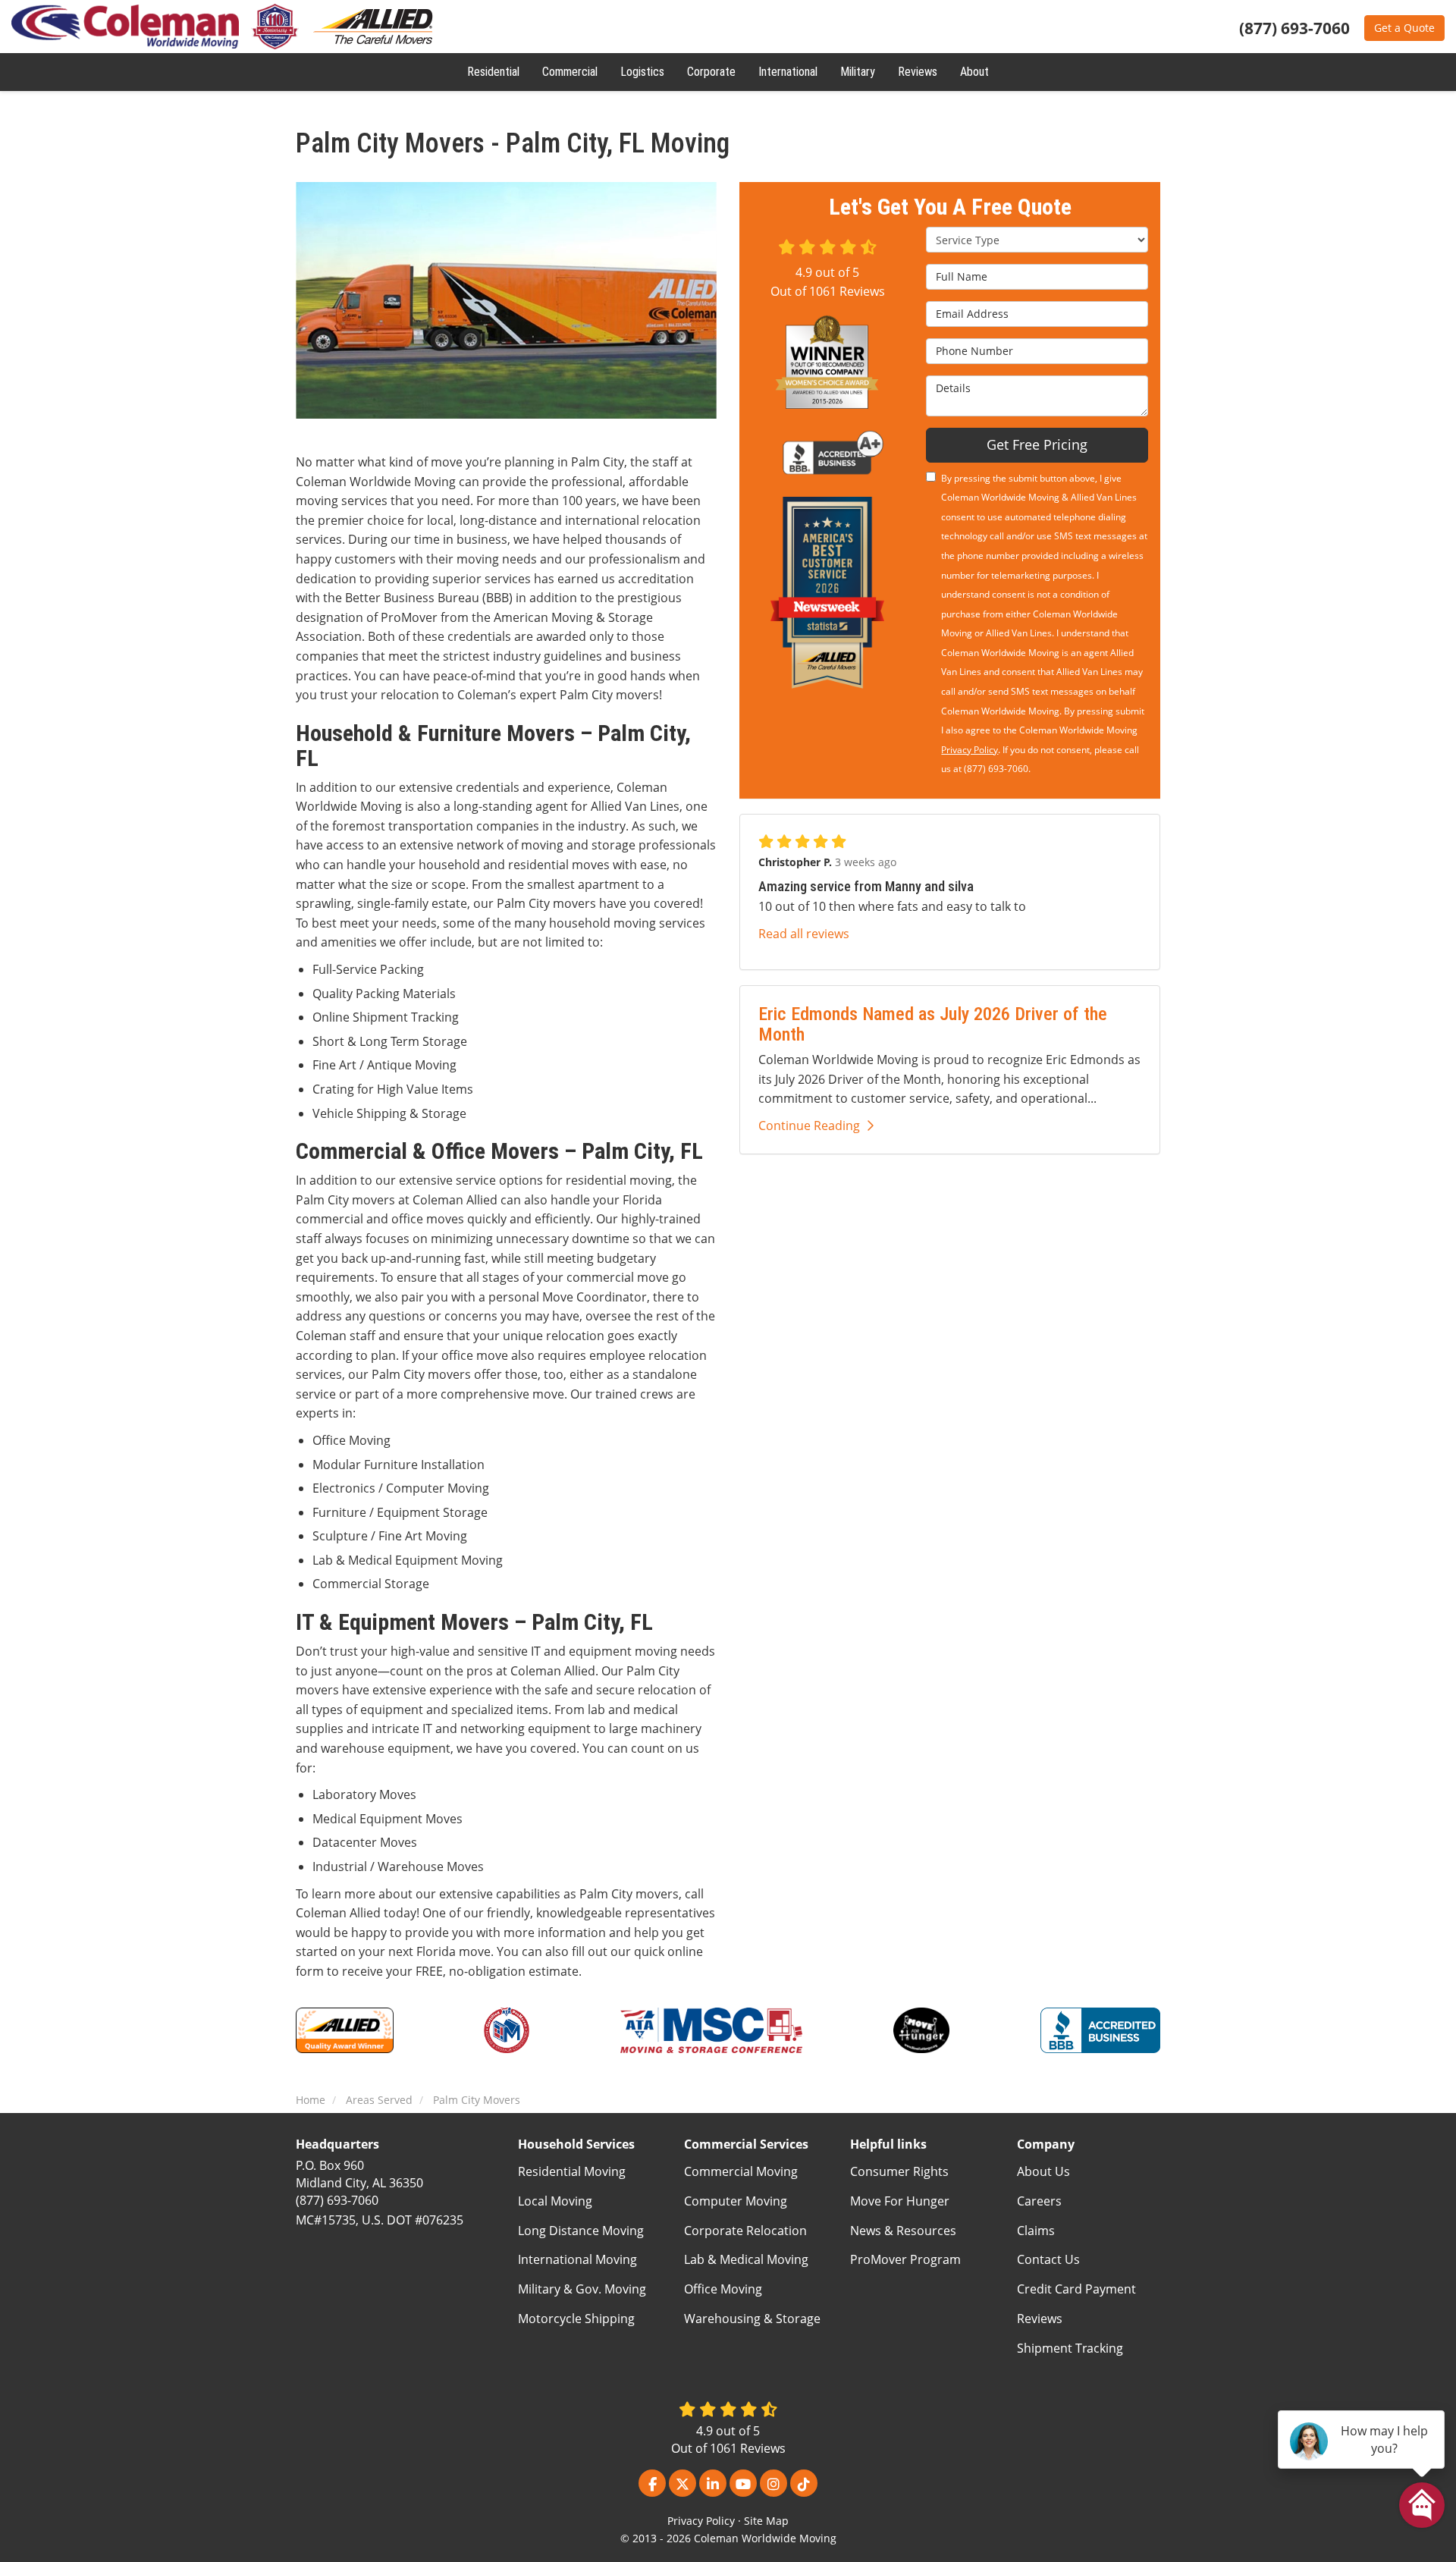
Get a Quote (1404, 28)
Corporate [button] (711, 72)
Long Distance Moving (581, 2231)
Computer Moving (736, 2201)
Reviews (1040, 2319)
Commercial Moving (741, 2171)
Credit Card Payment (1076, 2289)
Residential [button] (493, 72)
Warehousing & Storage (752, 2319)
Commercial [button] (570, 72)
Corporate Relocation (745, 2231)
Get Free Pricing (1037, 444)
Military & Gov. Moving (582, 2289)
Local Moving (555, 2201)
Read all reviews (804, 934)
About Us (1043, 2171)
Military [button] (858, 72)
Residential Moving (572, 2171)
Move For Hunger (900, 2201)
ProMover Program (905, 2259)
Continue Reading (809, 1126)
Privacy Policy (970, 750)
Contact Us (1048, 2259)
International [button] (788, 72)
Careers (1039, 2201)
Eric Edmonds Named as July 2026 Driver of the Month (933, 1024)
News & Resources (903, 2231)
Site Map (766, 2521)
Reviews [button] (918, 72)
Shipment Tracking (1070, 2348)
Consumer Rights (899, 2171)
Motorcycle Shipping (576, 2319)
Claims (1036, 2231)
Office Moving (723, 2289)
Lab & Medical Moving (746, 2259)
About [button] (974, 72)
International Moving (577, 2259)
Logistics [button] (642, 72)
